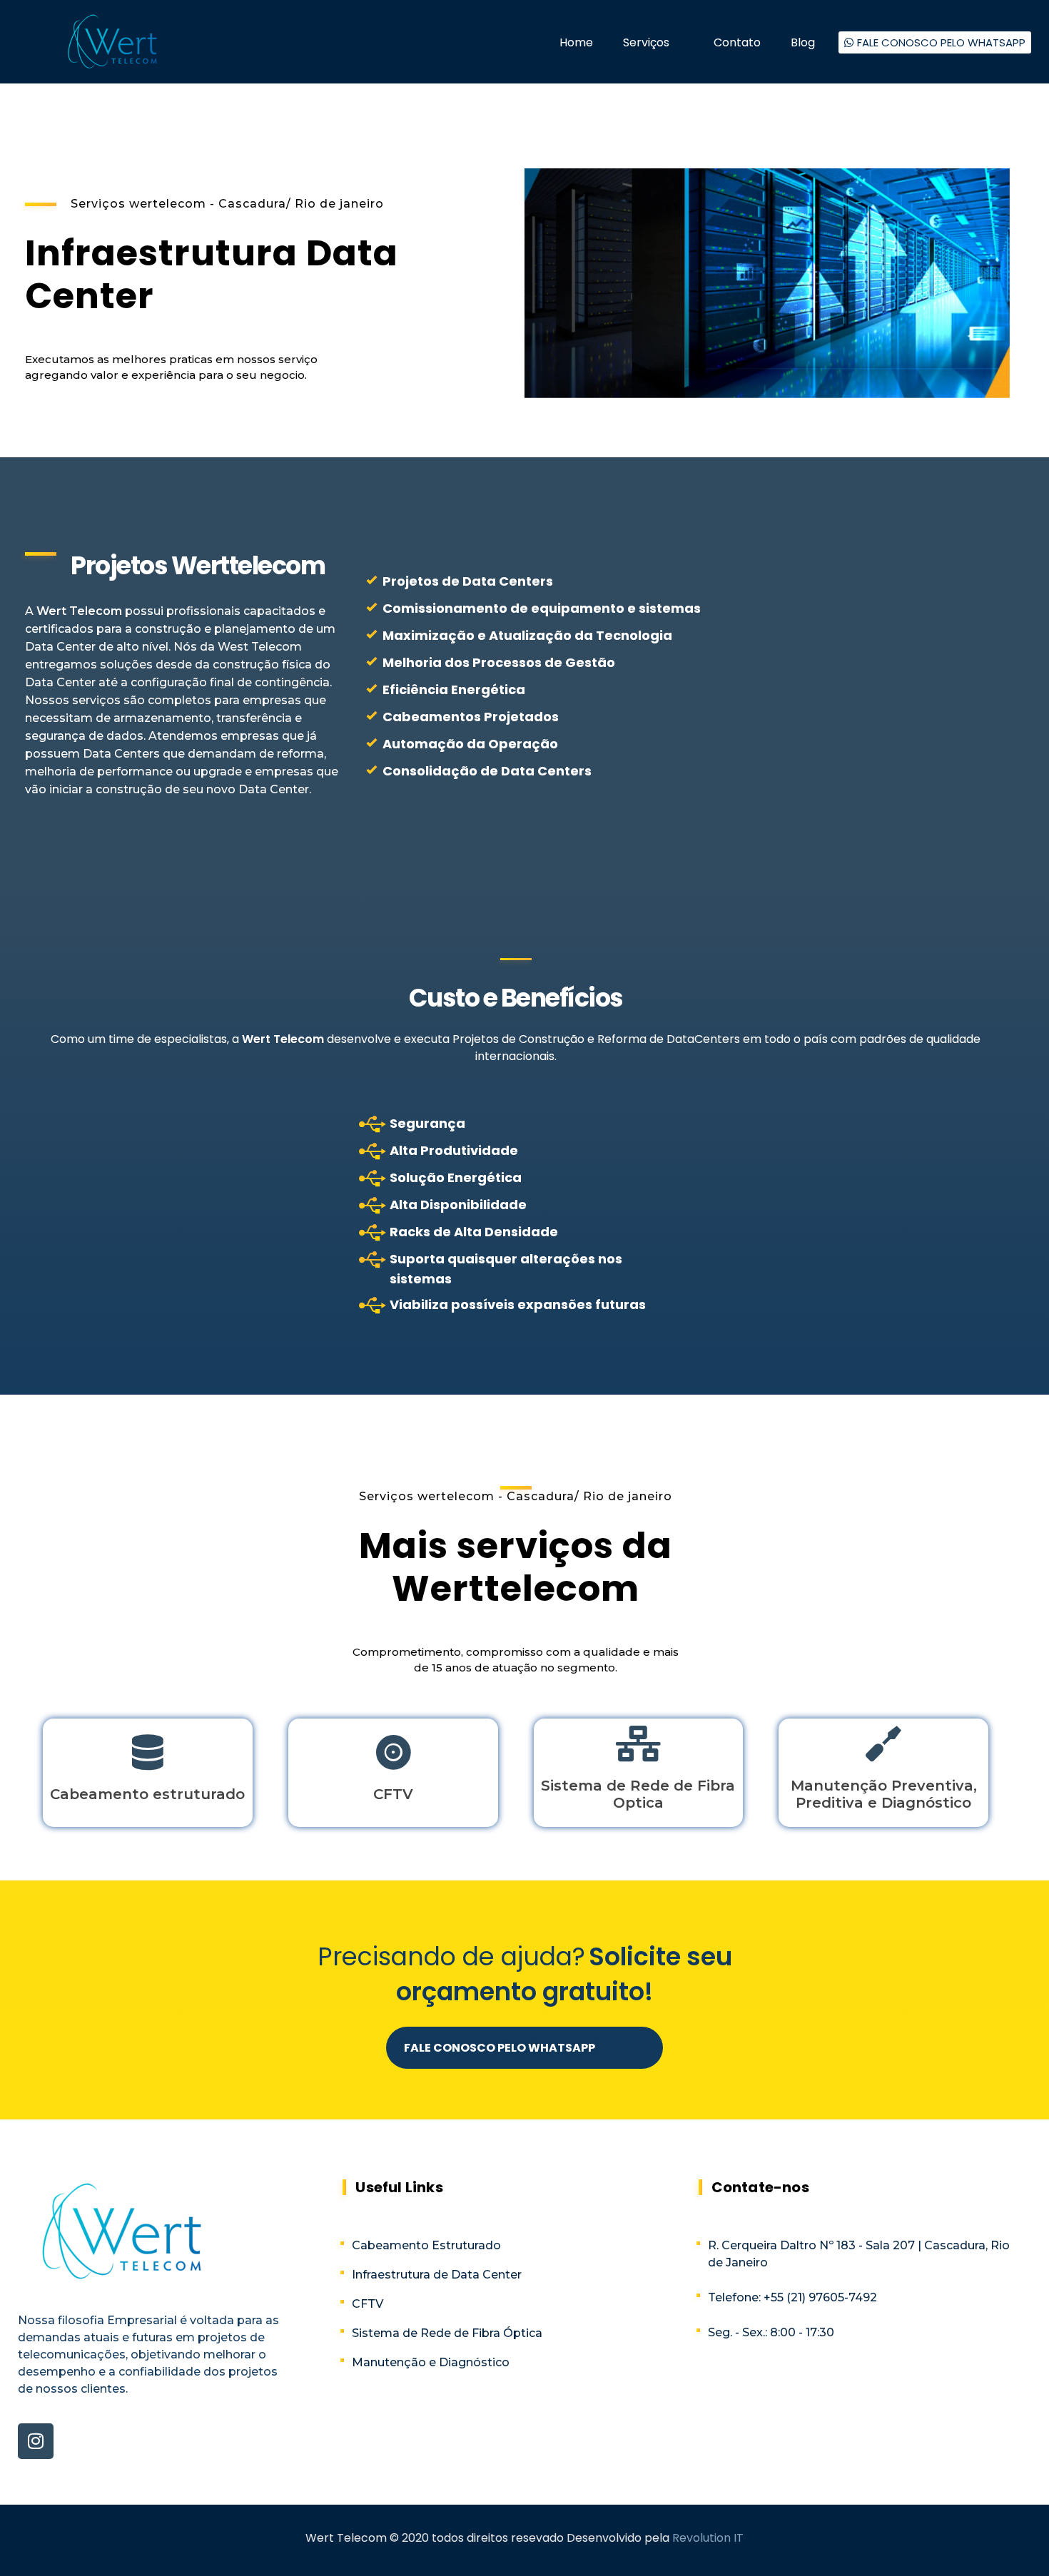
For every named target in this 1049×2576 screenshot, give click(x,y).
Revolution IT (708, 2538)
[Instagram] (36, 2441)
